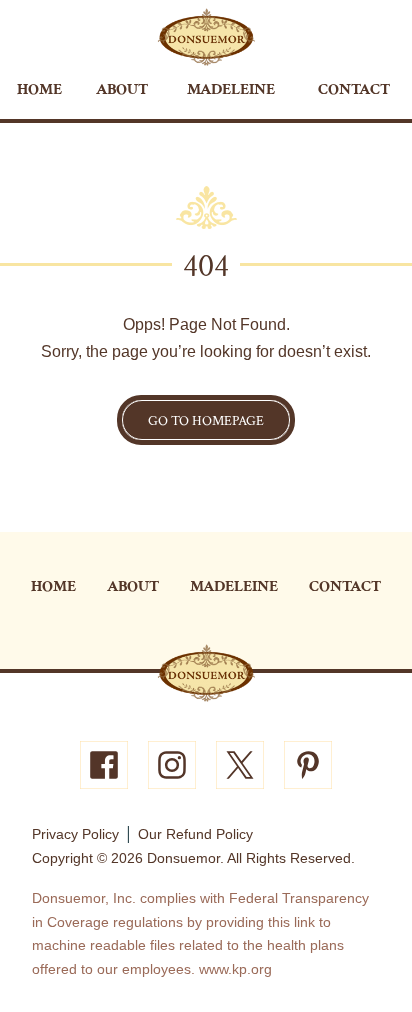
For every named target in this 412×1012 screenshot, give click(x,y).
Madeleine (231, 89)
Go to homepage (206, 421)
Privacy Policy (75, 834)
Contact (354, 89)
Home (39, 89)
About (122, 89)
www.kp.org (235, 969)
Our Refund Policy (195, 834)
